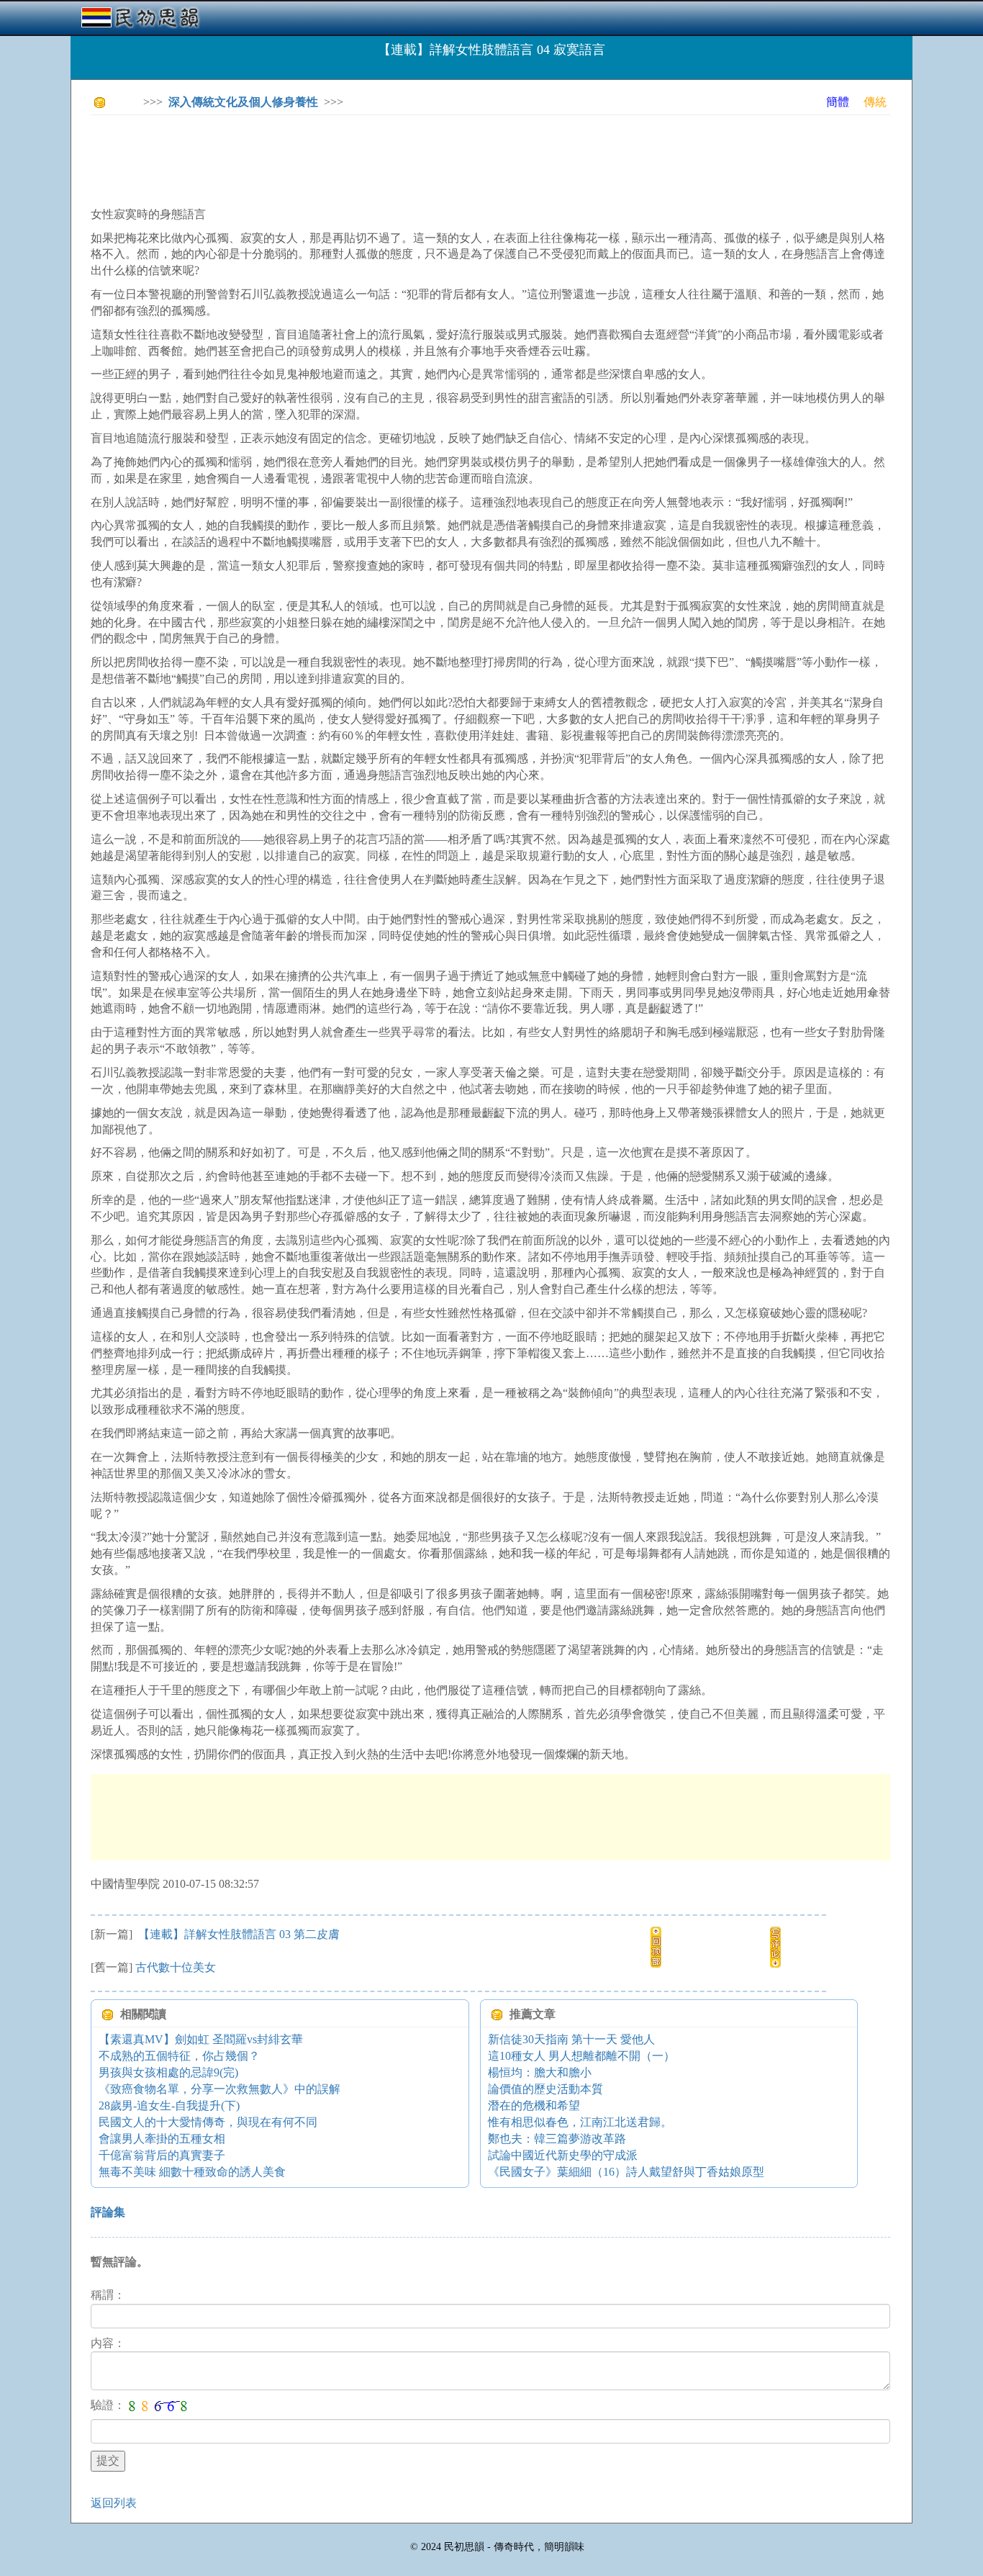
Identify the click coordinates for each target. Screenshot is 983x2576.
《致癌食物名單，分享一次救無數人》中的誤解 (219, 2089)
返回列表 (114, 2503)
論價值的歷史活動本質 (545, 2089)
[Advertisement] (353, 158)
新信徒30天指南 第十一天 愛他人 (571, 2039)
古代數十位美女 (176, 1967)
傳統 (875, 102)
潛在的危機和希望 (534, 2106)
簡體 (838, 102)
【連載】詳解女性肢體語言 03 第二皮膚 (237, 1934)
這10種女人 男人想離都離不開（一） (581, 2056)
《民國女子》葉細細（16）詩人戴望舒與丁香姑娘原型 (626, 2172)
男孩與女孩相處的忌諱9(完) (168, 2072)
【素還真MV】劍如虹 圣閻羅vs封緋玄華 (201, 2039)
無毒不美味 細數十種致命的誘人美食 (192, 2172)
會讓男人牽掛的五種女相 (162, 2139)
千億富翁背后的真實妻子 (162, 2155)
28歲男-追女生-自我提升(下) (169, 2106)
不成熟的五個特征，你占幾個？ (179, 2056)
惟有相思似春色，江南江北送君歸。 (580, 2122)
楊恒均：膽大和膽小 (540, 2072)
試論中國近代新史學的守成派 (563, 2155)
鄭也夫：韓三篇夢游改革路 (557, 2139)
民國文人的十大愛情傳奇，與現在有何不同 (208, 2122)
